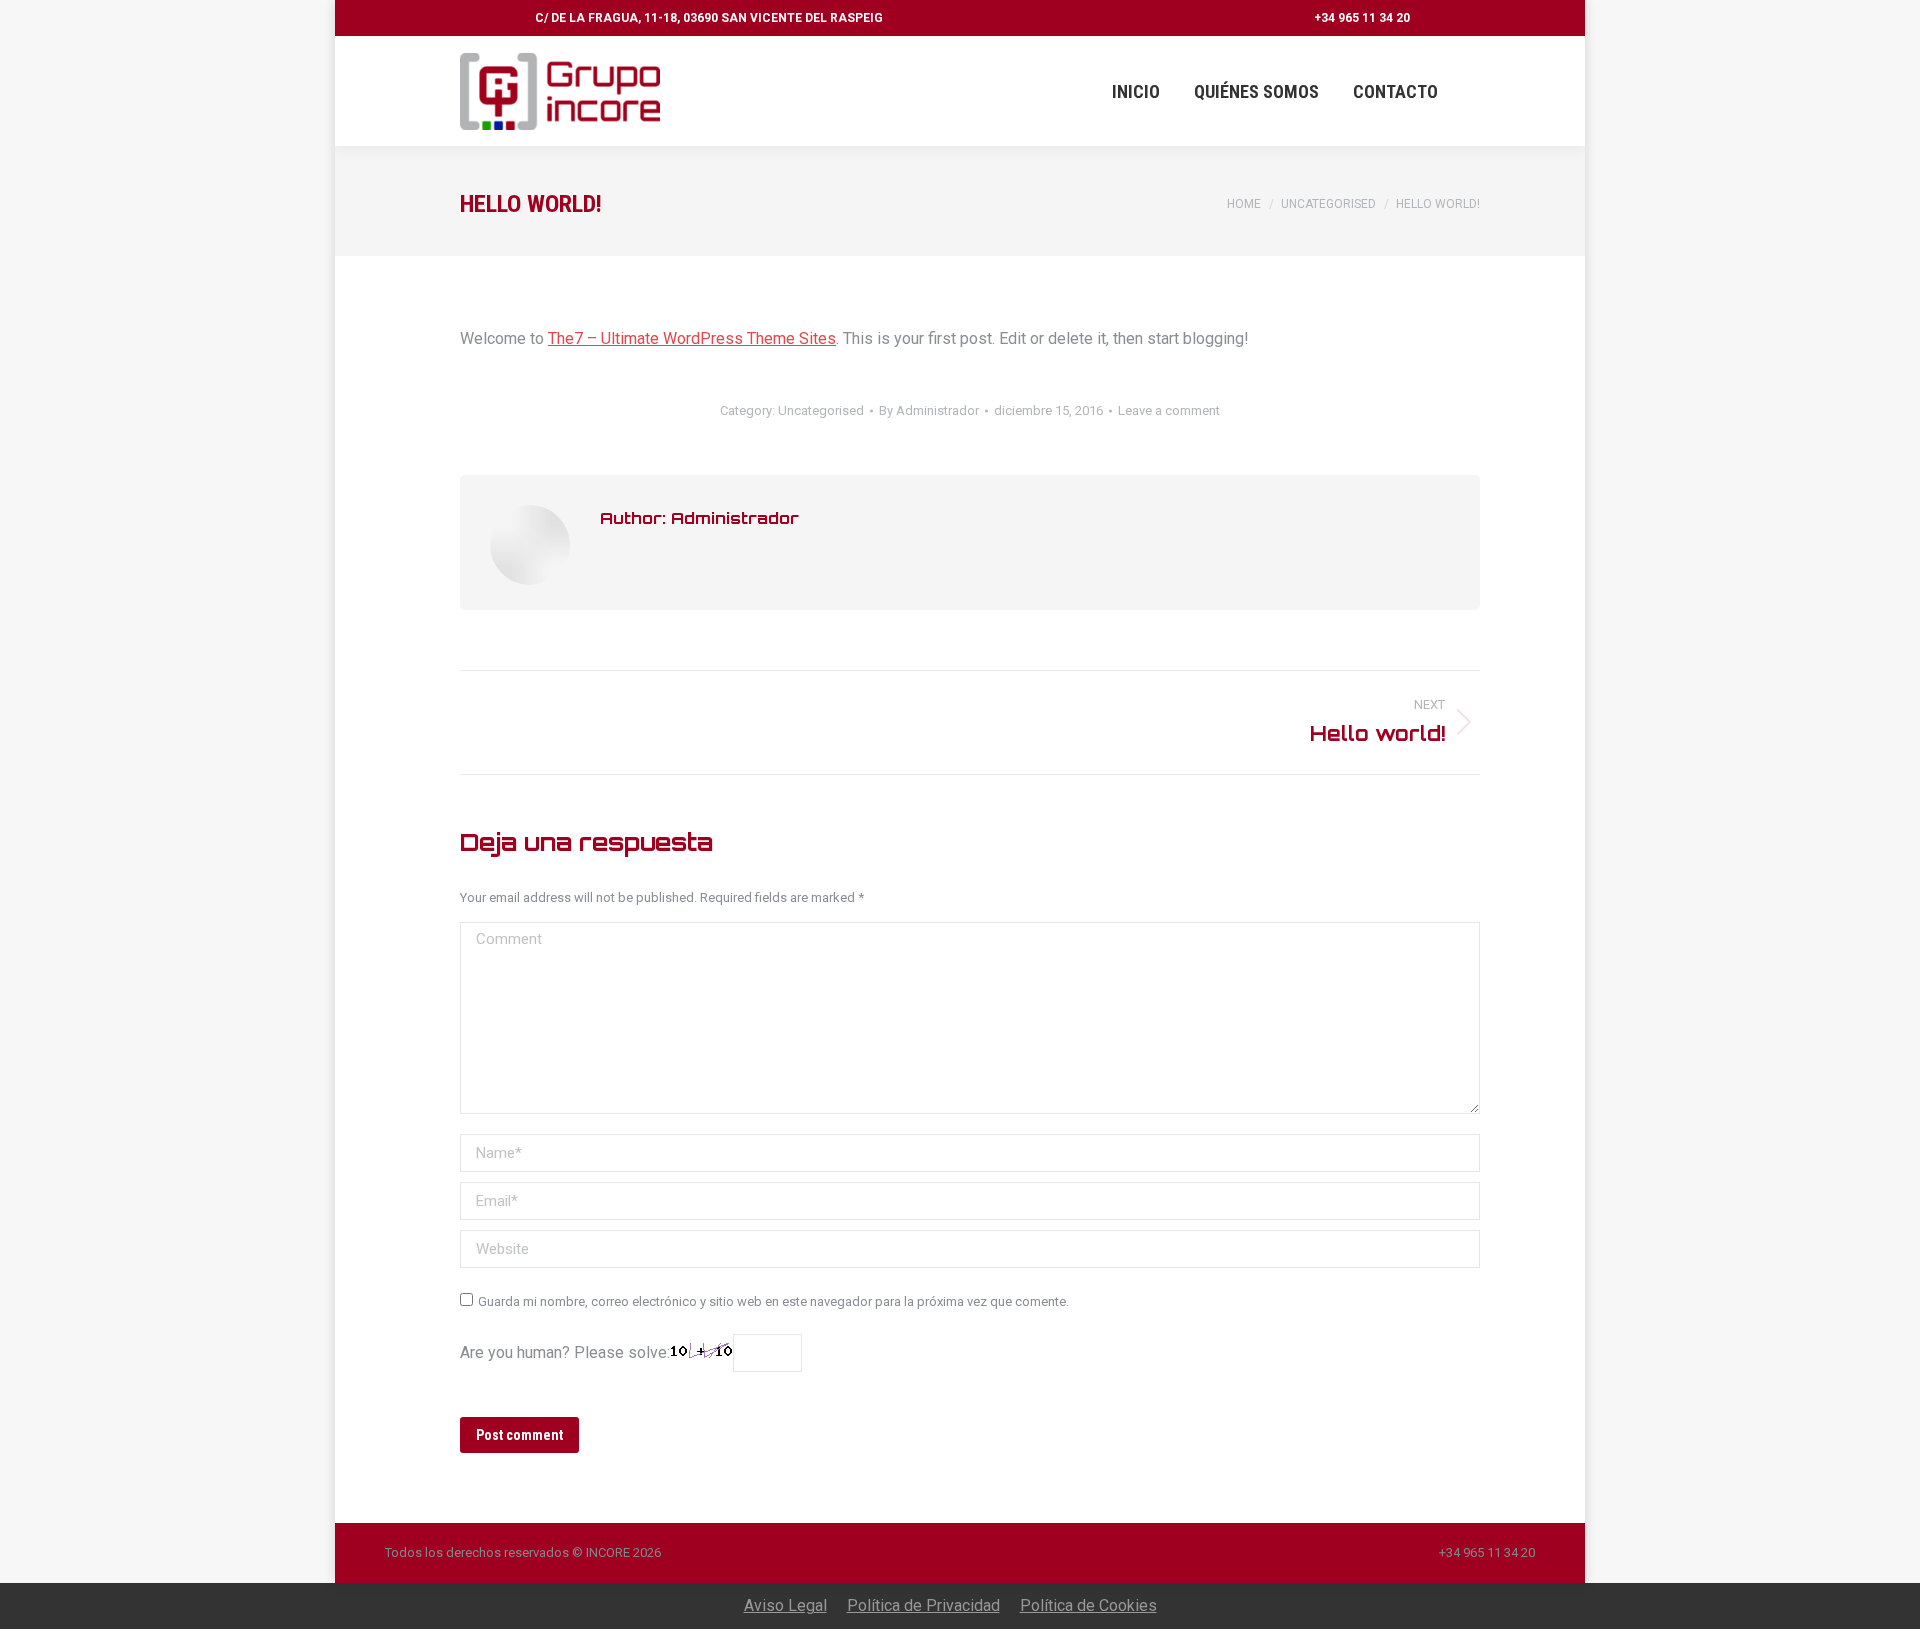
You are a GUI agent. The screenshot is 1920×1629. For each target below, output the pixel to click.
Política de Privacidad (923, 1605)
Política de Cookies (1088, 1605)
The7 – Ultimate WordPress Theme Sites (692, 338)
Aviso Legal (785, 1605)
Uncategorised (821, 410)
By (929, 410)
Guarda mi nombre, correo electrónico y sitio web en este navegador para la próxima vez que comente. (773, 1301)
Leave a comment (1169, 410)
